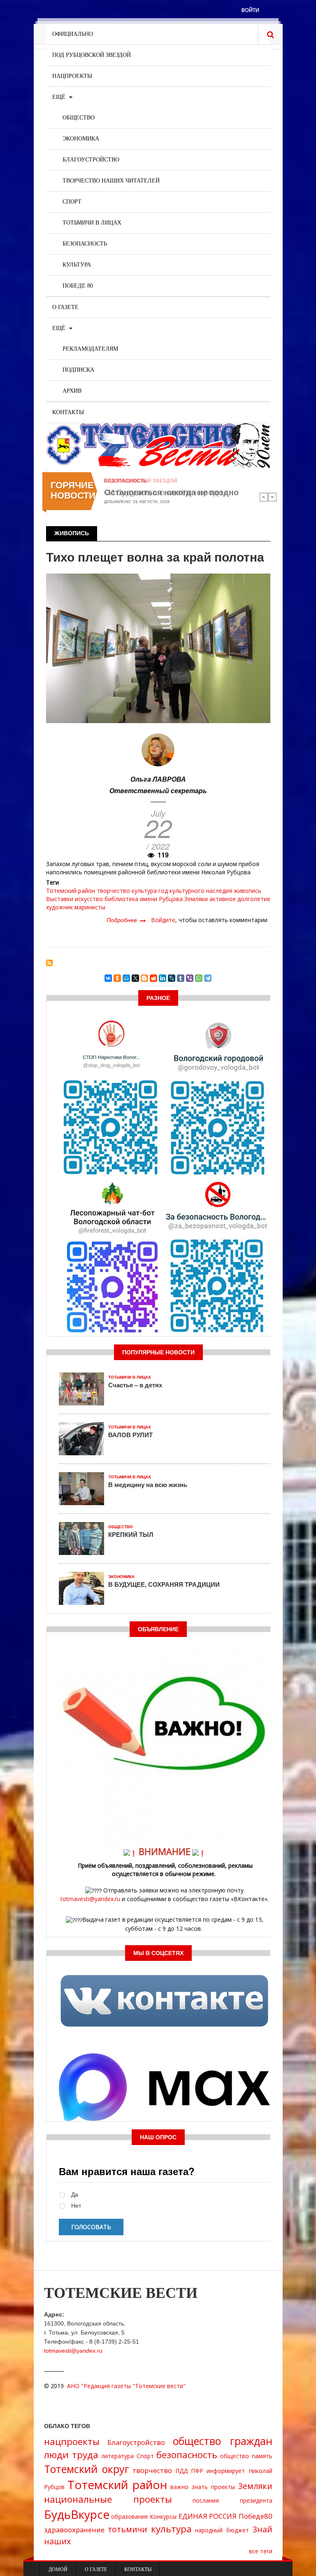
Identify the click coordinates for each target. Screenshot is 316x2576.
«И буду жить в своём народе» (166, 492)
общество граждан (223, 2441)
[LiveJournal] (172, 978)
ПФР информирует (218, 2471)
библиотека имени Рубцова (144, 899)
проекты (223, 2487)
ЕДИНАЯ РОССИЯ (208, 2516)
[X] (135, 978)
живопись (247, 891)
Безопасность (85, 244)
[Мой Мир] (126, 978)
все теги (261, 2551)
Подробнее (126, 920)
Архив (72, 391)
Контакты (68, 412)
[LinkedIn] (163, 978)
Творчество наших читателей (111, 181)
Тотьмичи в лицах (92, 223)
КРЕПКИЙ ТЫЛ (131, 1534)
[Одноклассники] (117, 978)
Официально (73, 34)
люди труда (71, 2455)
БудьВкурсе (77, 2514)
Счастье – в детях (135, 1385)
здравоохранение (74, 2530)
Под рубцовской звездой (92, 55)
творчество (113, 891)
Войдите (163, 920)
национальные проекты (108, 2499)
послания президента (232, 2500)
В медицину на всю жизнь (148, 1485)
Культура (77, 265)
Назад (264, 497)
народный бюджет (222, 2530)
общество (235, 2456)
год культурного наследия (195, 891)
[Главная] (158, 445)
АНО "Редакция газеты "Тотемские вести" (126, 2386)
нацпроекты (72, 2441)
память (262, 2456)
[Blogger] (144, 978)
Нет (76, 2206)
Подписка (78, 370)
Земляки (196, 899)
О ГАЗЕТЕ (65, 307)
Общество (79, 118)
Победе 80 (78, 286)
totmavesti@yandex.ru (90, 1899)
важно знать (189, 2487)
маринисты (90, 907)
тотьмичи (128, 2529)
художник (59, 907)
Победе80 (256, 2516)
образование (130, 2516)
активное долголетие (240, 899)
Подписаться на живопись (49, 963)
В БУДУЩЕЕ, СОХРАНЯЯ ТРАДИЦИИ (164, 1584)
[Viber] (190, 978)
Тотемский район (71, 891)
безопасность (187, 2455)
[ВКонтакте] (108, 978)
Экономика (81, 139)
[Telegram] (208, 978)
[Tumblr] (181, 978)
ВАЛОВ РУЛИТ (130, 1435)
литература (117, 2456)
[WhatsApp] (199, 978)
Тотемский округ (87, 2469)
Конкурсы (163, 2516)
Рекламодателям (90, 349)
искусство (89, 899)
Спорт (72, 202)
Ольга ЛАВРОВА (158, 779)
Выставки (60, 899)
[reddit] (153, 978)
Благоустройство (91, 160)
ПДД (181, 2471)
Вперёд (272, 497)
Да (75, 2195)
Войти (250, 10)
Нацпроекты (72, 76)
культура (144, 891)
